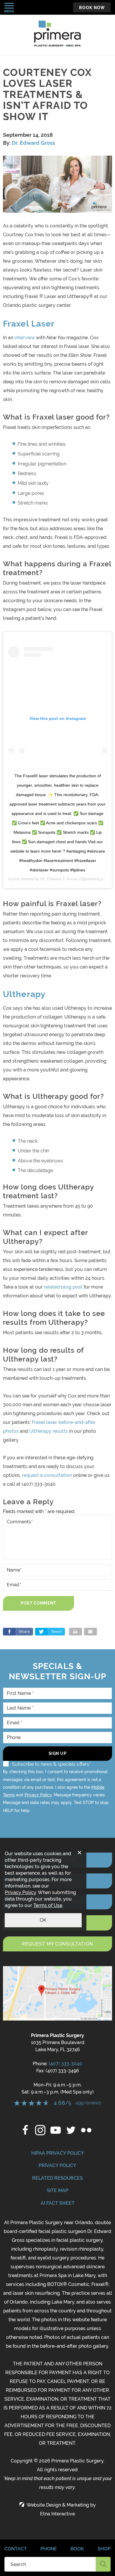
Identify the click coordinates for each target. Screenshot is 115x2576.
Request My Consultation (57, 1944)
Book (77, 2549)
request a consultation (47, 1475)
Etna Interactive (57, 2514)
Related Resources (57, 2178)
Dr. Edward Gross (33, 143)
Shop (104, 2549)
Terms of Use (48, 1905)
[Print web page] (75, 1632)
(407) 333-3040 (65, 2064)
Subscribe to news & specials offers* (51, 1764)
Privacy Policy (38, 1795)
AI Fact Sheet (58, 2203)
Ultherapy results (49, 1431)
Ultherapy (24, 994)
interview (25, 338)
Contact (16, 2549)
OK (43, 1920)
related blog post (63, 1287)
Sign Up (58, 1753)
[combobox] (50, 2564)
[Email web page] (91, 1632)
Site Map (58, 2190)
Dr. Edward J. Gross (59, 879)
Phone (49, 2549)
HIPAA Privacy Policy (58, 2153)
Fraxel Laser (29, 324)
